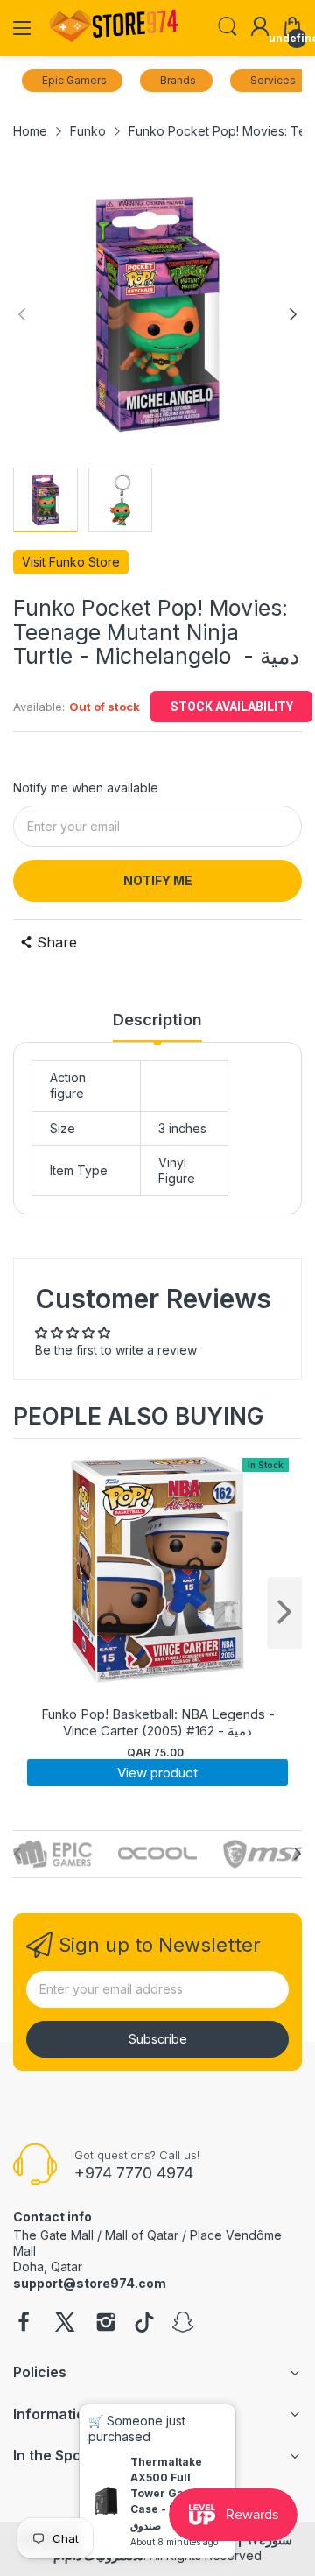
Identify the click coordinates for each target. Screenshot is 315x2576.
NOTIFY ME (158, 880)
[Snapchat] (183, 2324)
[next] (284, 1613)
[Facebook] (24, 2324)
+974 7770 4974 (134, 2173)
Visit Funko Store (71, 562)
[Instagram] (106, 2324)
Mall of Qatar (142, 2235)
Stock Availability (232, 707)
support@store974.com (90, 2283)
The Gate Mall (53, 2235)
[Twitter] (65, 2324)
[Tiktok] (144, 2324)
